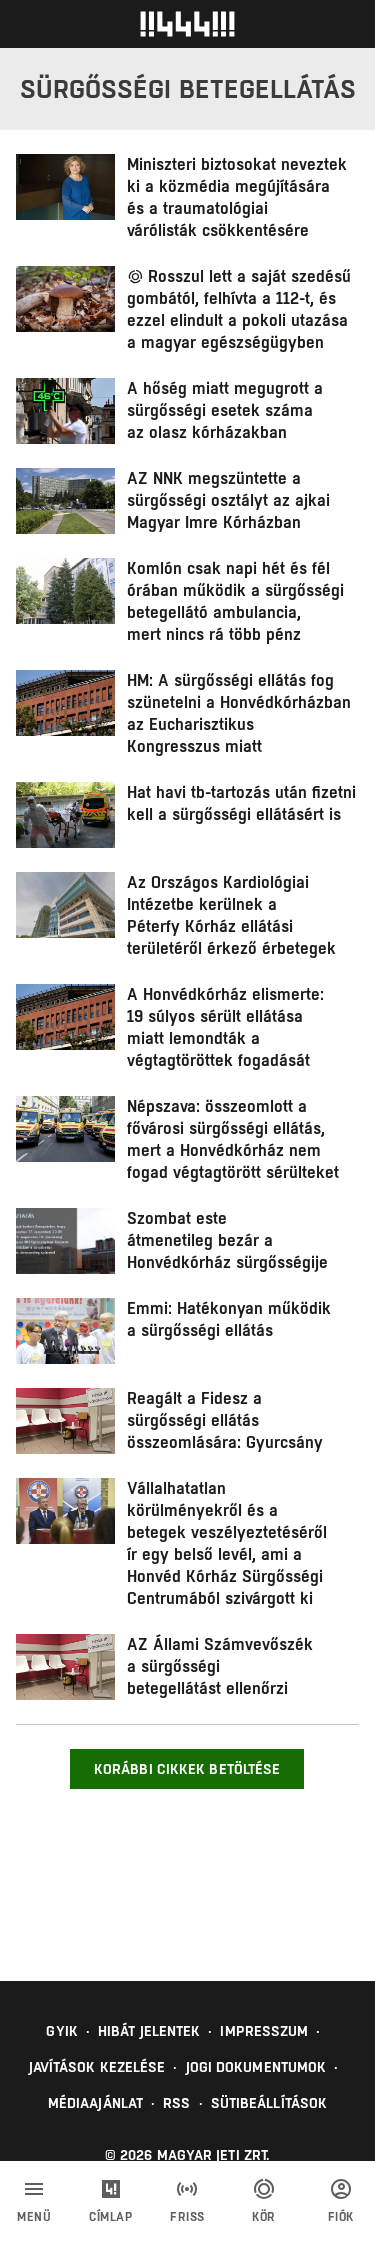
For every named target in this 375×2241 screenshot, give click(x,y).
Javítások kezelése (97, 2067)
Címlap (110, 2217)
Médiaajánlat (95, 2103)
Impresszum (264, 2031)
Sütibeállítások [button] (269, 2103)
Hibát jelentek (149, 2031)
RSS (176, 2103)
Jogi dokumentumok (256, 2067)
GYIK (61, 2031)
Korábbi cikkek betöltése (187, 1769)
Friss (187, 2217)
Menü (34, 2217)
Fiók (341, 2217)
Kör (264, 2217)
